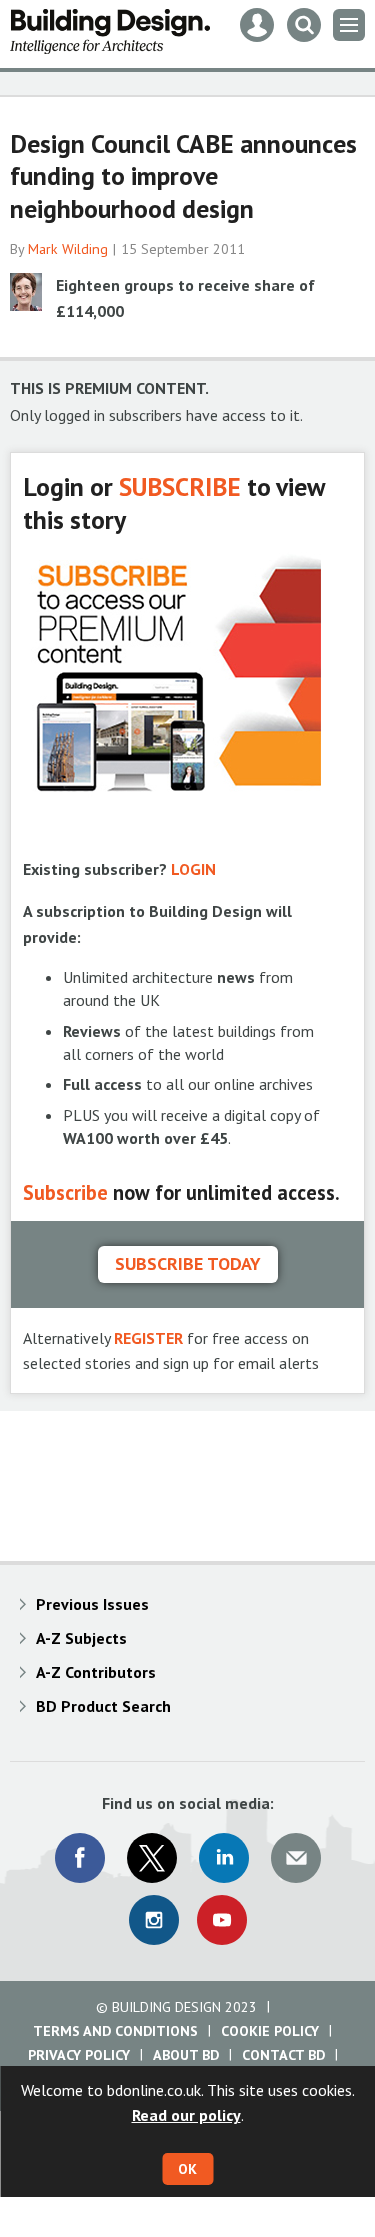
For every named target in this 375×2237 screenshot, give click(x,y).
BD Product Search (103, 1706)
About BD (186, 2055)
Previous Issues (92, 1604)
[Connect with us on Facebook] (80, 1858)
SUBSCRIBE (180, 486)
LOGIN (193, 869)
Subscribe (65, 1192)
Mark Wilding (68, 249)
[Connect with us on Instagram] (154, 1920)
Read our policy (186, 2115)
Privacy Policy (79, 2055)
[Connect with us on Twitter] (152, 1858)
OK (187, 2169)
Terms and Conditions (115, 2031)
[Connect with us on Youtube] (222, 1920)
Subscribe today (188, 1263)
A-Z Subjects (81, 1638)
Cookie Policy (270, 2031)
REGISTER (148, 1338)
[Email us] (296, 1858)
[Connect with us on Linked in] (224, 1858)
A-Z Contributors (96, 1672)
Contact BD (283, 2055)
